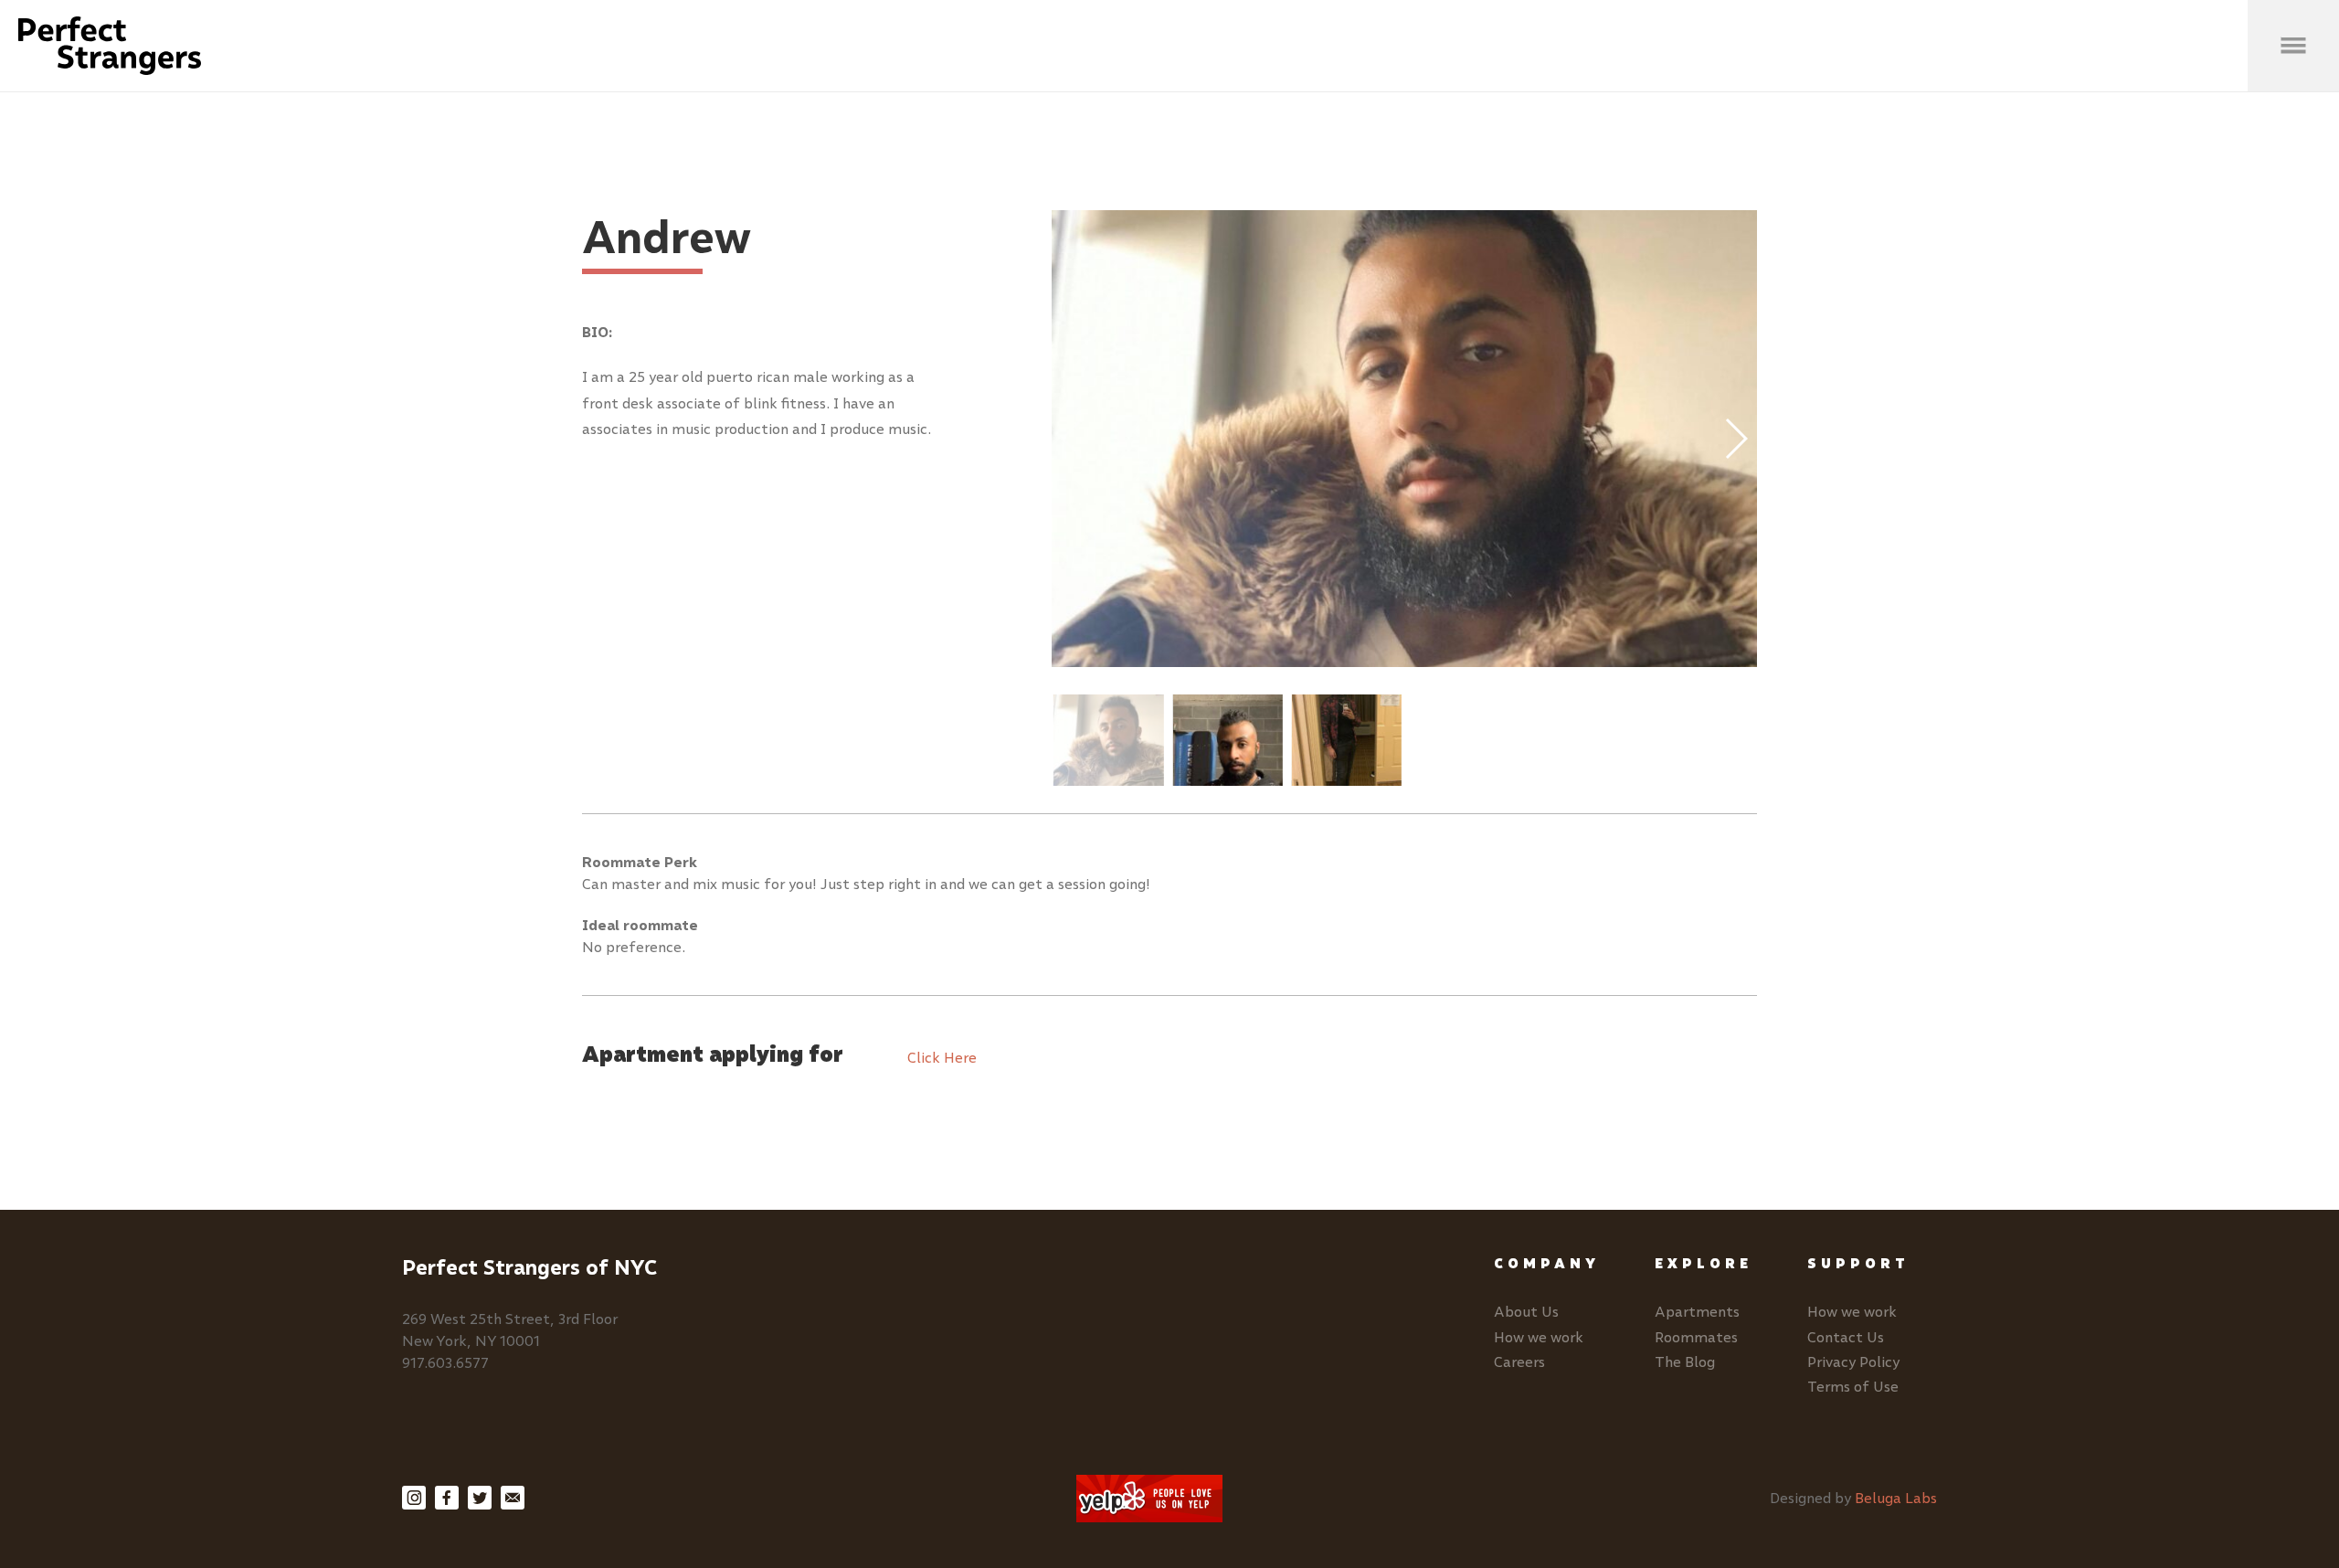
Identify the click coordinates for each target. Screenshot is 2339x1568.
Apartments (1697, 1312)
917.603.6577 (445, 1363)
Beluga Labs (1896, 1498)
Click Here (942, 1058)
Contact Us (1846, 1337)
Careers (1519, 1362)
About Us (1526, 1312)
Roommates (1696, 1337)
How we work (1539, 1337)
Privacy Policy (1853, 1362)
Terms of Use (1853, 1387)
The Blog (1685, 1362)
